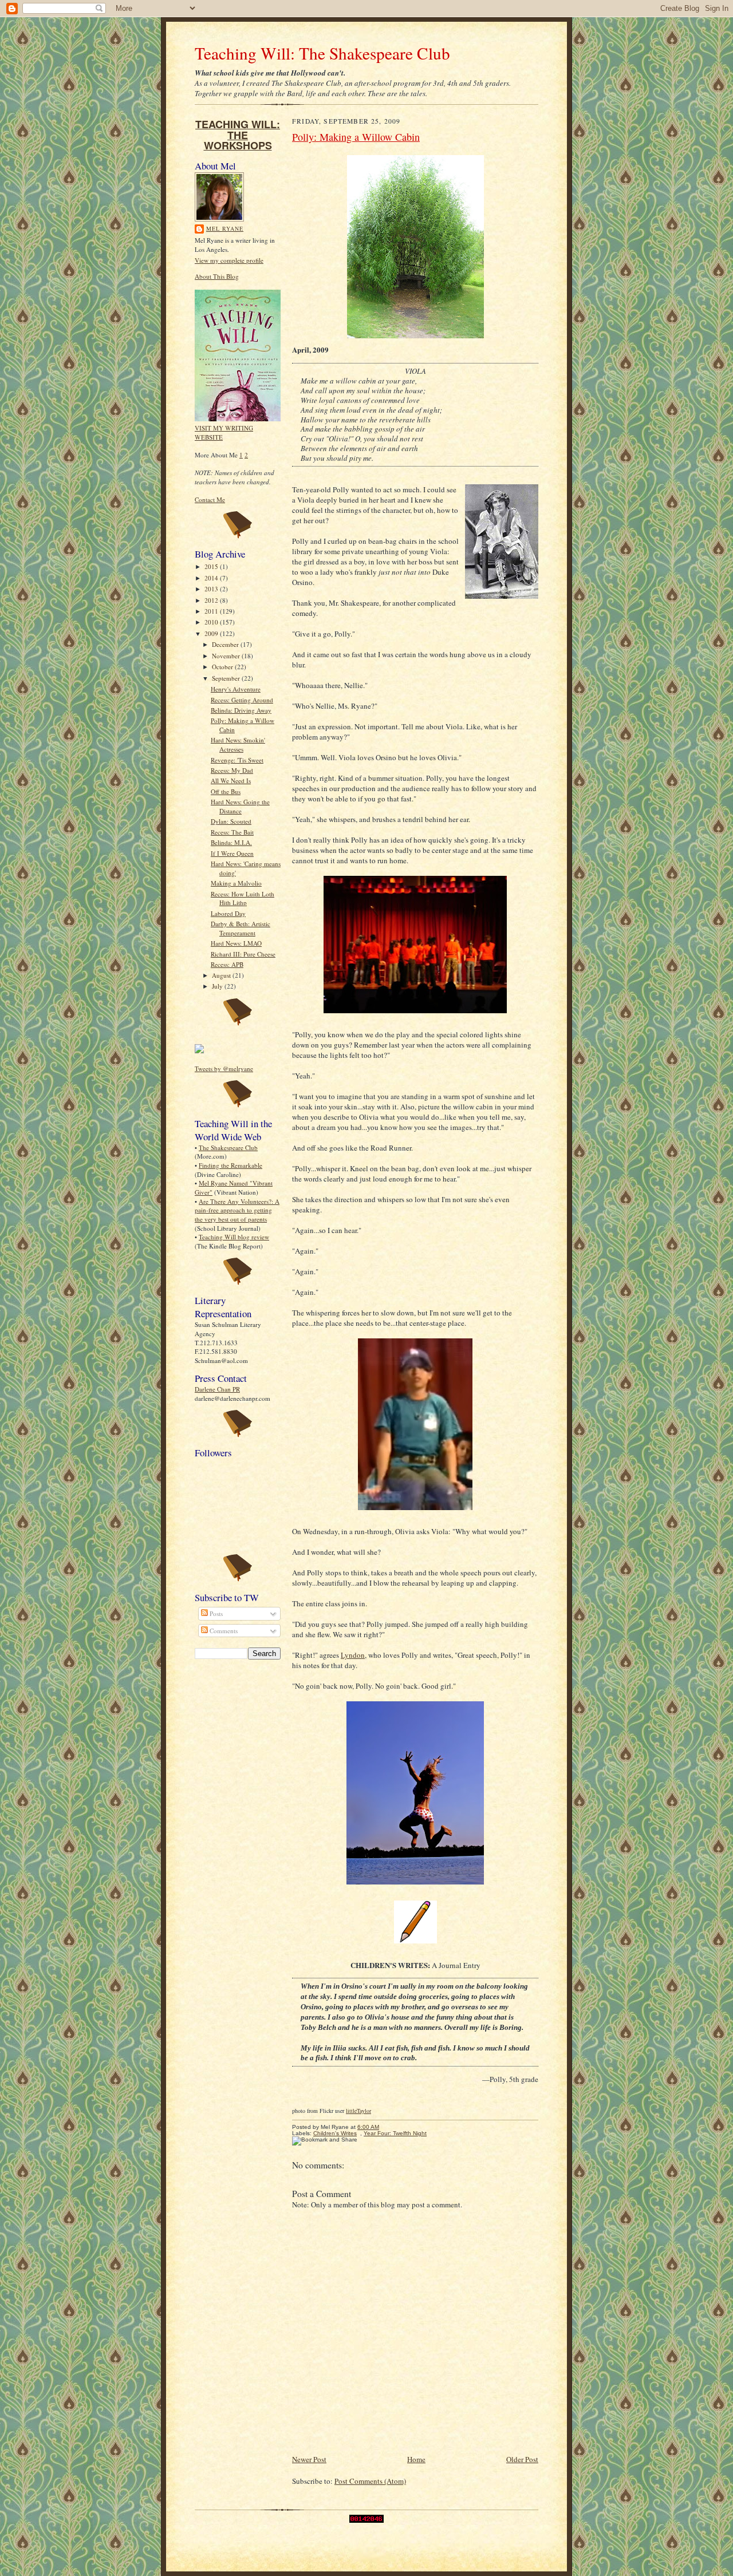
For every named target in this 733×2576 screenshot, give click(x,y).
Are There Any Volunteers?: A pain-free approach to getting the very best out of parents (237, 1210)
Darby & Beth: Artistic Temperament (241, 928)
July (218, 986)
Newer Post (309, 2459)
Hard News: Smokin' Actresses (238, 744)
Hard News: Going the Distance (240, 806)
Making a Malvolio (236, 883)
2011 (212, 611)
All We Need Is (231, 781)
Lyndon (353, 1655)
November (227, 656)
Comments (223, 1631)
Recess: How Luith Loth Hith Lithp (243, 898)
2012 (212, 600)
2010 (212, 622)
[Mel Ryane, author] (199, 1051)
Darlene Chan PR (217, 1389)
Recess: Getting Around (242, 700)
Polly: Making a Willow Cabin (356, 137)
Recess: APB (227, 964)
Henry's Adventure (236, 689)
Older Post (522, 2459)
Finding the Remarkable (230, 1165)
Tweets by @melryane (224, 1068)
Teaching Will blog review (234, 1237)
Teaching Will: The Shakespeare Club (322, 53)
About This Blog (217, 276)
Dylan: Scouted (231, 821)
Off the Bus (226, 791)
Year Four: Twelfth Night (395, 2133)
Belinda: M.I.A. (231, 842)
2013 (212, 589)
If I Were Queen (232, 853)
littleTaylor (358, 2111)
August (222, 975)
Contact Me (210, 499)
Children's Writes (335, 2133)
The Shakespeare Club (228, 1147)
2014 (212, 578)
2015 (212, 566)
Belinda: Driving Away (241, 710)
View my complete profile (229, 260)
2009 (212, 633)
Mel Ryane (225, 228)
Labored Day (228, 913)
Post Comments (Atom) (370, 2481)
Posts (215, 1613)
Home (416, 2459)
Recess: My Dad (232, 770)
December (226, 644)
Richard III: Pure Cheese (243, 954)
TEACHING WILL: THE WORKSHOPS (238, 135)
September (227, 678)
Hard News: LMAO (236, 943)
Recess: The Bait (232, 832)
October (223, 667)
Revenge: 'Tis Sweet (237, 760)
